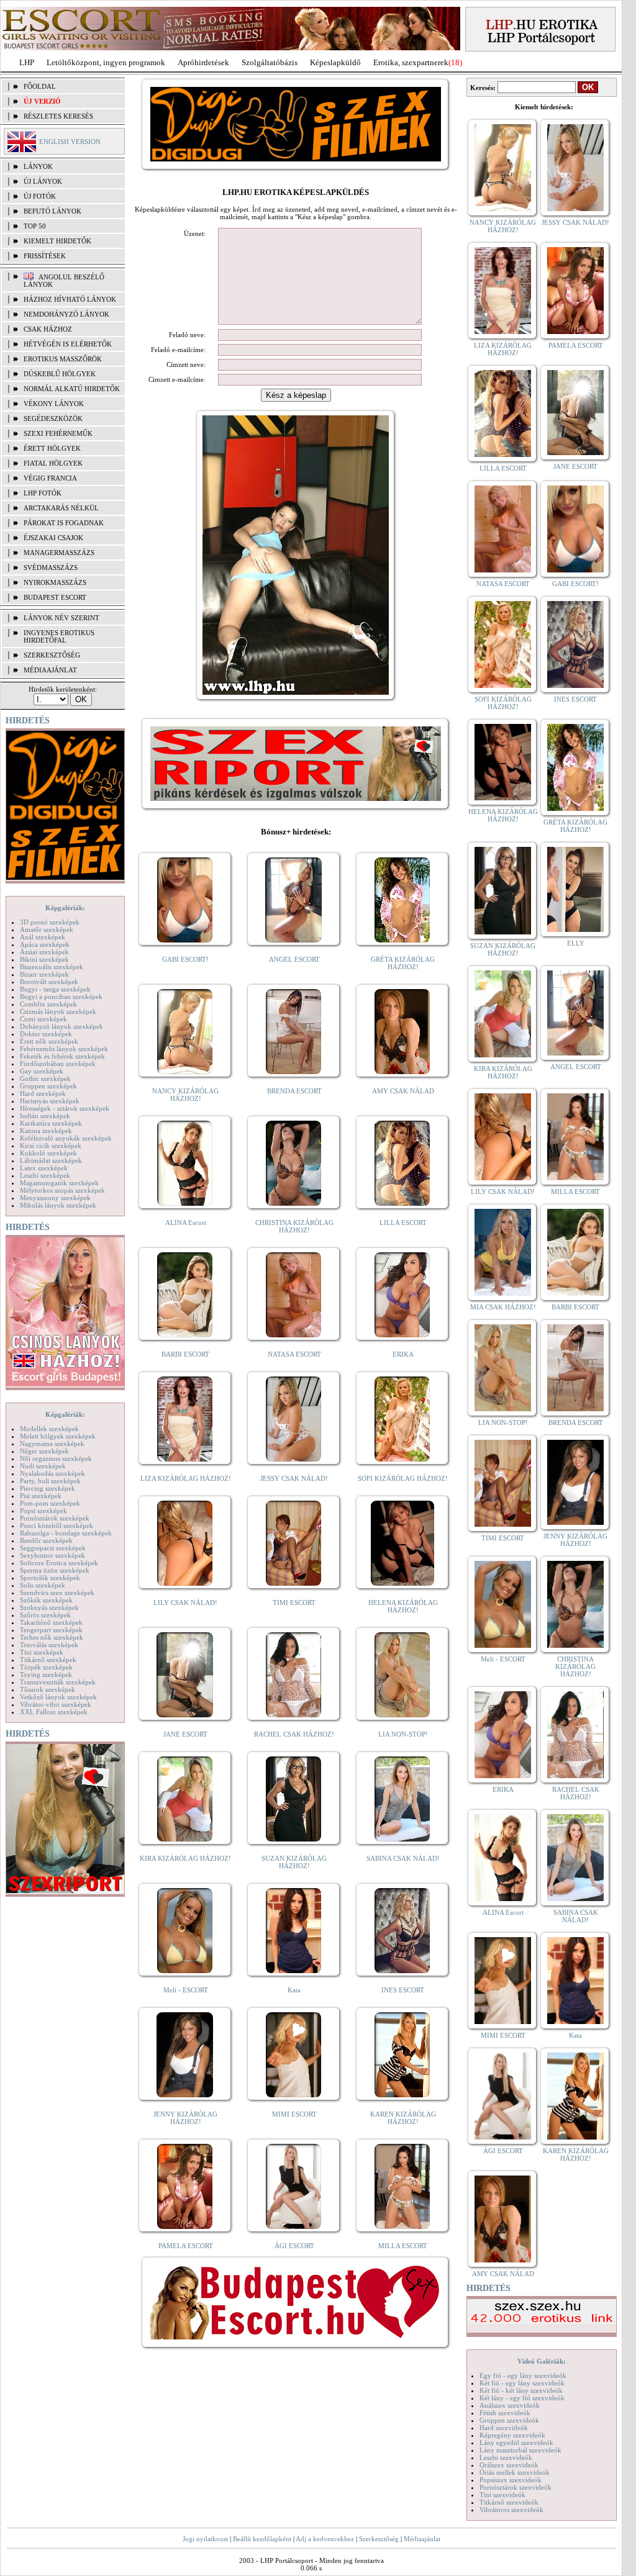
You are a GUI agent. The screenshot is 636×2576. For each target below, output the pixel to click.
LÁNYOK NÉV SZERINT (61, 618)
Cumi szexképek (43, 1019)
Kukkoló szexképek (48, 1153)
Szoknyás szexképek (49, 1607)
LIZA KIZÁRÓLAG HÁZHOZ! (186, 1478)
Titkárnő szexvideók (509, 2502)
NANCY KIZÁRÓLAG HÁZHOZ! (185, 1095)
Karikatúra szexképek (51, 1123)
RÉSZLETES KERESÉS (58, 116)
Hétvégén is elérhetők (68, 344)
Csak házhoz (48, 329)
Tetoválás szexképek (49, 1645)
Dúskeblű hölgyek (60, 374)
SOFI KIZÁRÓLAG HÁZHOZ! (403, 1478)
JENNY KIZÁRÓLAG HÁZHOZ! (185, 2118)
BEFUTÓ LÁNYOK (52, 211)
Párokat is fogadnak (64, 523)
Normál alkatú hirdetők (72, 389)
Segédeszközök (53, 418)
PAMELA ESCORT (186, 2246)
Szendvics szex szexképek (57, 1593)
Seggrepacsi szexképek (53, 1548)
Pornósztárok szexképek (55, 1518)
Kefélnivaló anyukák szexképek (66, 1138)
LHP (27, 62)
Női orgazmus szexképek (56, 1458)
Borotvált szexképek (49, 982)
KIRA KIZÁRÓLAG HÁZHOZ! (185, 1858)
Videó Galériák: (542, 2361)
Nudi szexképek (43, 1466)
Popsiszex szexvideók (511, 2480)
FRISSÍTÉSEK (45, 256)
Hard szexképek (43, 1093)
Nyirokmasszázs (55, 582)
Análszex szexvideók (510, 2405)
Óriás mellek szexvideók (515, 2472)
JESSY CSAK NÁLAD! (294, 1478)
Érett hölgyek (52, 448)
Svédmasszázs (51, 567)
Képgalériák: (65, 908)
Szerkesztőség (379, 2539)
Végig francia (50, 478)
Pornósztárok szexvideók (516, 2487)
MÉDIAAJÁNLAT (50, 670)
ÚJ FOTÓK (40, 196)
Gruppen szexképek (48, 1086)
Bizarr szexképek (44, 974)
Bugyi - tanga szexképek (55, 989)
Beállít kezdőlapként (262, 2539)
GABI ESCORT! (185, 959)
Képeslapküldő (335, 62)
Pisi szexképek (41, 1496)
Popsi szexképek (43, 1511)
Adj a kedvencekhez (325, 2539)
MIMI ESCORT (294, 2114)
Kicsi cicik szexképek (51, 1146)
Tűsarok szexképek (48, 1689)
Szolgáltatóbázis (270, 62)
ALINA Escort (186, 1222)
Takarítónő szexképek (51, 1622)
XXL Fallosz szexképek (54, 1712)
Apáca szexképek (45, 944)
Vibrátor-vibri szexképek (56, 1704)
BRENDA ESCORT (294, 1091)
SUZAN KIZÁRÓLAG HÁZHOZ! (294, 1862)
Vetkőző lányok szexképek (58, 1697)
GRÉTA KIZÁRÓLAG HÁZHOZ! (403, 963)
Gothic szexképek (45, 1078)
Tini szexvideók (502, 2495)
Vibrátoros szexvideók (511, 2510)
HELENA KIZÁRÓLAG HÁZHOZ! (403, 1606)
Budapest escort (55, 597)
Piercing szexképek (48, 1488)
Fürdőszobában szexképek (58, 1064)
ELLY (576, 943)
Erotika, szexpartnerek (411, 62)
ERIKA (403, 1354)
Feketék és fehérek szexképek (62, 1056)
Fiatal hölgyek (53, 463)
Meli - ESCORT (186, 1990)
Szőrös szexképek (45, 1615)
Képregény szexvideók (512, 2435)
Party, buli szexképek (50, 1481)
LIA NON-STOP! (403, 1734)
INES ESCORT (403, 1990)
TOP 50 (35, 226)
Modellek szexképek (49, 1429)
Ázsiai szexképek (44, 952)
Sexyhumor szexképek (52, 1555)
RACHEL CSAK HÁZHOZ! (294, 1734)
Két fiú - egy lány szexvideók (522, 2383)
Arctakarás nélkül (61, 508)
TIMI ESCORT (294, 1602)
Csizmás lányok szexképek (58, 1011)
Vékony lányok (54, 404)
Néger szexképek (44, 1451)
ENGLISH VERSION (70, 142)
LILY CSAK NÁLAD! (185, 1602)
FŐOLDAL (40, 86)
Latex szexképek (44, 1168)
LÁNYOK (38, 166)
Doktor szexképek (46, 1034)
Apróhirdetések (203, 62)
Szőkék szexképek (46, 1600)
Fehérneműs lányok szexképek (64, 1049)
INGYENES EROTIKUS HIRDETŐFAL (59, 636)
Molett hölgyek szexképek (58, 1436)
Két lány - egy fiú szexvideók (522, 2398)
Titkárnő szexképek (48, 1660)
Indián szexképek (45, 1116)
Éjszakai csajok (53, 538)
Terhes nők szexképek (52, 1637)
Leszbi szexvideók (506, 2457)
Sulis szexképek (43, 1585)
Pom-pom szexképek (50, 1503)
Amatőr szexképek (47, 929)
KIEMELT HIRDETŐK (57, 241)
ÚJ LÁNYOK (43, 181)
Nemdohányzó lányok (66, 314)
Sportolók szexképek (50, 1578)
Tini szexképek (42, 1652)
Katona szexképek (46, 1131)
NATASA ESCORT (294, 1354)
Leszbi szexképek (45, 1175)
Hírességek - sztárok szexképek (65, 1108)
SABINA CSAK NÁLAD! (403, 1858)
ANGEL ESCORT (294, 959)
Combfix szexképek (48, 1004)
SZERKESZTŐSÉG (52, 655)
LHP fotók (43, 493)
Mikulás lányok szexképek (58, 1205)
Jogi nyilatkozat (205, 2539)
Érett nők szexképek (49, 1041)
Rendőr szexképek (46, 1540)
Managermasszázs (59, 553)
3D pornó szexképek (50, 922)
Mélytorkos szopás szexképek (62, 1190)
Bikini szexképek (44, 959)
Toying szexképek (46, 1674)
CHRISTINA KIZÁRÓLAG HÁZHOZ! (294, 1226)
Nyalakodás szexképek (52, 1473)
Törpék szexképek (46, 1667)
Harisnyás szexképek (50, 1101)
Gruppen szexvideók (509, 2420)
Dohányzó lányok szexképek (61, 1026)
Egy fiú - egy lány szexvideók (523, 2375)
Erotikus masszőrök (63, 359)
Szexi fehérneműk (58, 433)
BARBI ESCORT (185, 1354)
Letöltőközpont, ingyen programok (106, 62)
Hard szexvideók (504, 2428)
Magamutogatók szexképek (59, 1183)
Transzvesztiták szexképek (58, 1682)
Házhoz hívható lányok (70, 299)
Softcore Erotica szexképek (59, 1563)
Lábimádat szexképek (51, 1160)
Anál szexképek (43, 937)
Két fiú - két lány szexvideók (521, 2390)
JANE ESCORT (185, 1734)
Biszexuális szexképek (52, 967)
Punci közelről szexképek (57, 1525)
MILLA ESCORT (403, 2246)
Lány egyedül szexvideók (516, 2443)
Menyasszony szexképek (55, 1198)
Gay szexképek (42, 1071)
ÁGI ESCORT (294, 2246)
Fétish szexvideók (505, 2413)
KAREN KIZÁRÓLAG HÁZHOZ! (403, 2118)
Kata (294, 1990)
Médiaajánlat (422, 2539)
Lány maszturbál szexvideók (520, 2450)
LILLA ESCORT (403, 1222)
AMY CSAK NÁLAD (403, 1091)
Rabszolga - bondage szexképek (66, 1533)
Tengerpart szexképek (51, 1630)
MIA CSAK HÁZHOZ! (503, 1307)
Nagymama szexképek (52, 1444)
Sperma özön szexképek (55, 1570)
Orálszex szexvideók (509, 2465)
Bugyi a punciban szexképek (61, 997)
